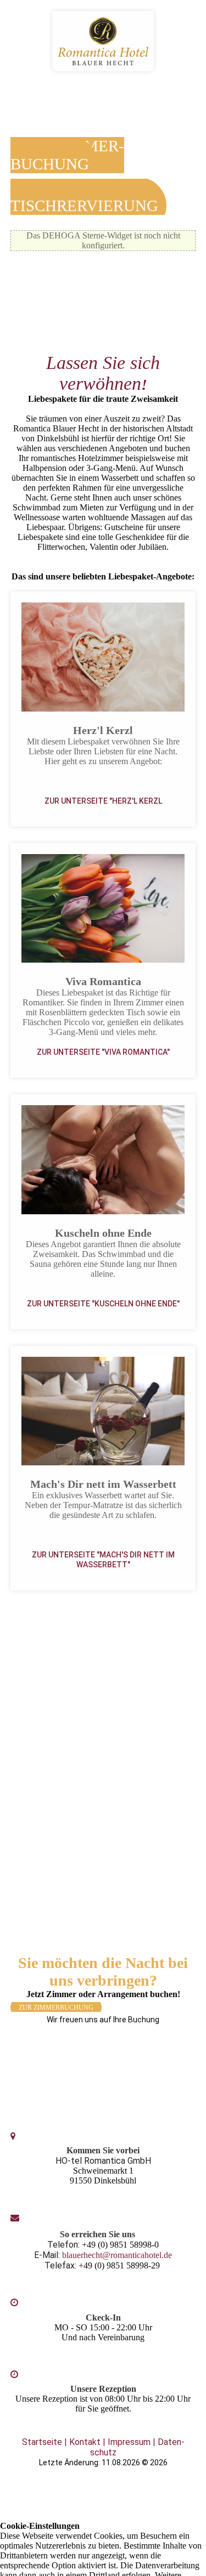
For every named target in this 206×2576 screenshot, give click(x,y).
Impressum (129, 2442)
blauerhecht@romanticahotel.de (117, 2255)
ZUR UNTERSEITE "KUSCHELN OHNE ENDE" (103, 1304)
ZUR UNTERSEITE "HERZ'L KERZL (103, 801)
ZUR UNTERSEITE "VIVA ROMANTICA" (103, 1052)
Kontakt (85, 2442)
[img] (103, 41)
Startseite (42, 2442)
